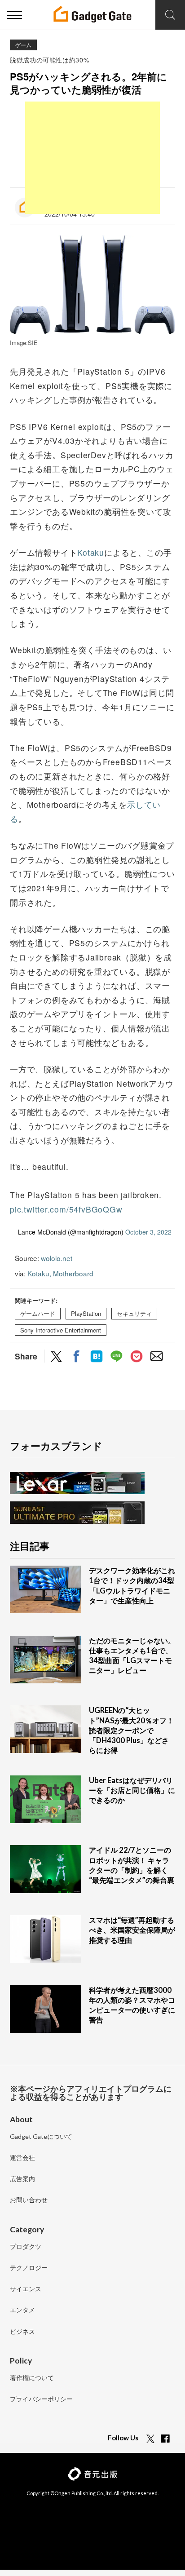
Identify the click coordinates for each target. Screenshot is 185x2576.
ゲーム (23, 45)
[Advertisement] (92, 158)
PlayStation (86, 1314)
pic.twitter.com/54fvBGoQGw (66, 1209)
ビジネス (22, 2332)
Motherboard (73, 1273)
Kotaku (91, 552)
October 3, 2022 (148, 1232)
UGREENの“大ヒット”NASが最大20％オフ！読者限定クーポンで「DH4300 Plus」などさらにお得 (131, 1730)
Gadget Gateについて (41, 2137)
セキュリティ (134, 1314)
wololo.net (57, 1258)
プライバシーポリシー (41, 2399)
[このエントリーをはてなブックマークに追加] (97, 1357)
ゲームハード (38, 1314)
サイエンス (26, 2289)
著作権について (32, 2378)
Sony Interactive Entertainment (61, 1330)
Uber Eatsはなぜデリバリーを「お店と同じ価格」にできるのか (132, 1790)
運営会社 (22, 2158)
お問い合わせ (29, 2200)
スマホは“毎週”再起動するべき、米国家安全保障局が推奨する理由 (132, 1930)
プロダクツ (26, 2247)
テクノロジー (29, 2268)
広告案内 (22, 2179)
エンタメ (22, 2310)
